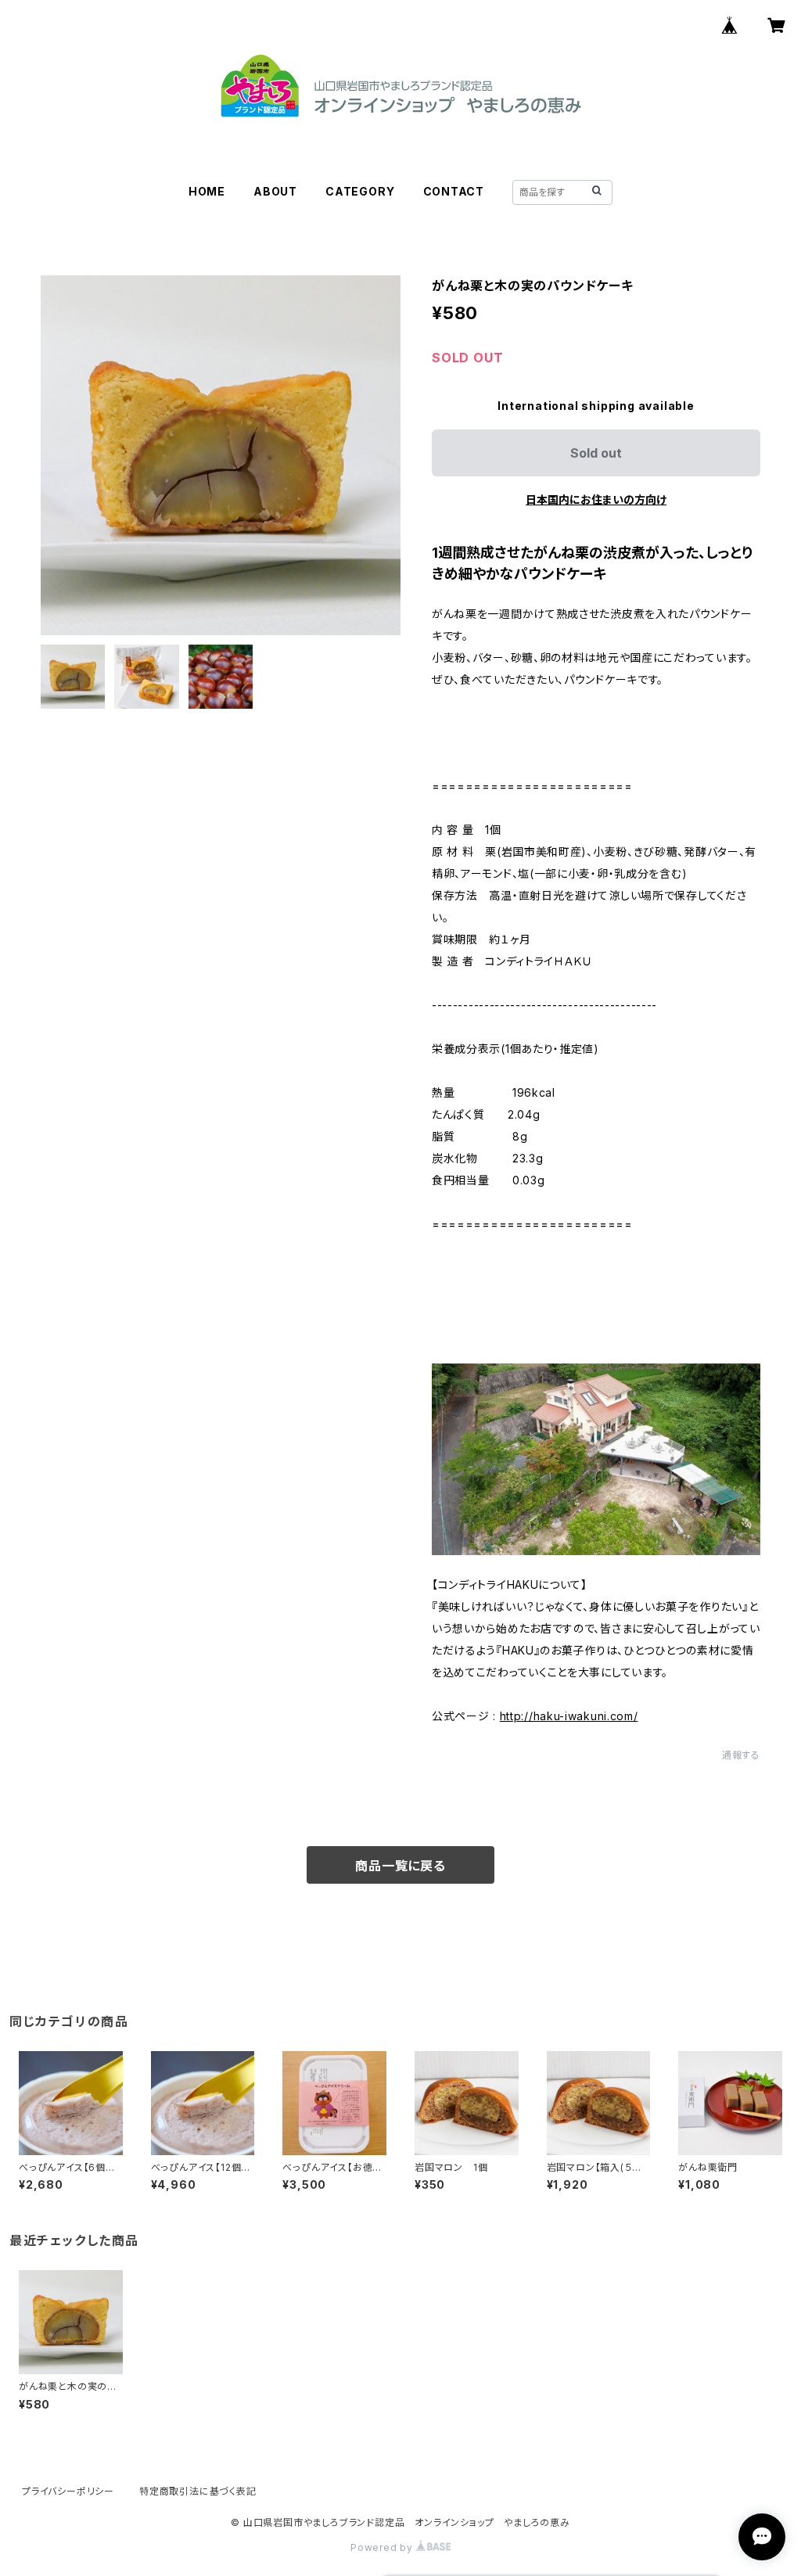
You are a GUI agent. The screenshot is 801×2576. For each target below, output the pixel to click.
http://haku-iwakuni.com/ (569, 1716)
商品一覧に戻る (400, 1866)
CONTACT (454, 191)
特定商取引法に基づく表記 (198, 2491)
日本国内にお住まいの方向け (596, 499)
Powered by (383, 2547)
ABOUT (275, 191)
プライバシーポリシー (68, 2491)
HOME (207, 191)
